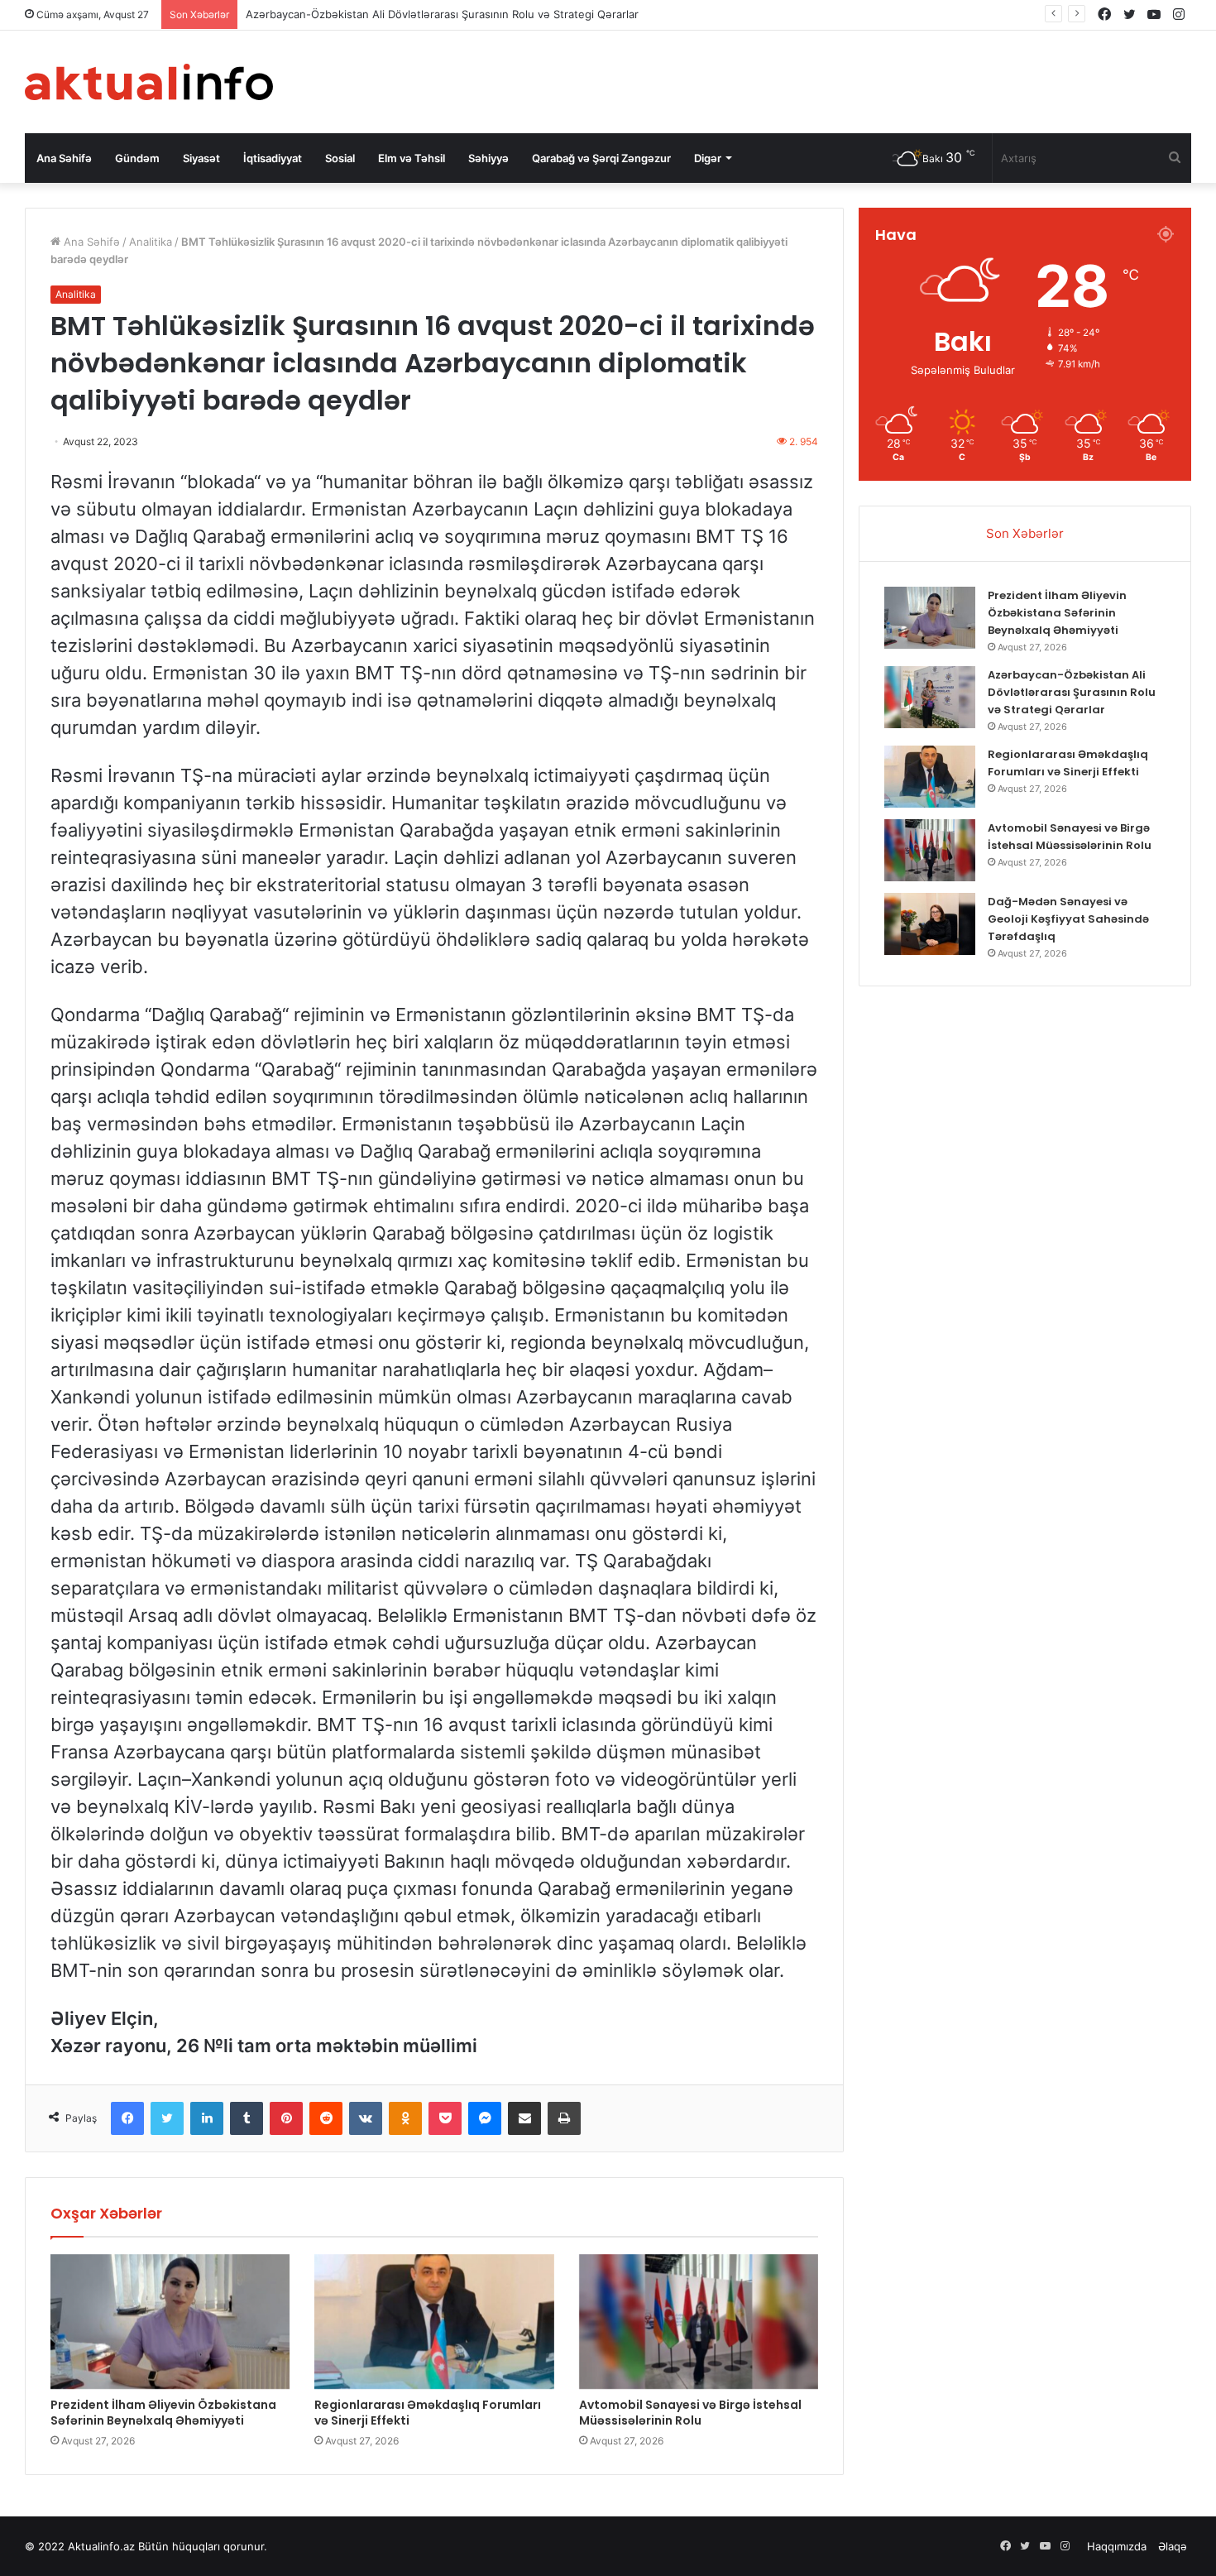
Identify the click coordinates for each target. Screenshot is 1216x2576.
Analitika (151, 242)
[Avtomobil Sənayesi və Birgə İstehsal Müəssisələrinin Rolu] (699, 2322)
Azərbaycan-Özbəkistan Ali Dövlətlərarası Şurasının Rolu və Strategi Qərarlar (442, 14)
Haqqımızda (1117, 2546)
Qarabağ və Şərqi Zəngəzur (601, 158)
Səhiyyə (488, 158)
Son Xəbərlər (1025, 533)
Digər (708, 158)
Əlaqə (1173, 2546)
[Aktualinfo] (149, 82)
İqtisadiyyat (273, 158)
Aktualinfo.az (101, 2546)
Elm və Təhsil (412, 158)
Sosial (340, 158)
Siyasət (201, 158)
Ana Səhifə (64, 158)
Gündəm (137, 158)
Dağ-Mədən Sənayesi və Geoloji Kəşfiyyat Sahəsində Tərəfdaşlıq (1068, 919)
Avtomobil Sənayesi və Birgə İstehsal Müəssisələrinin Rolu (690, 2413)
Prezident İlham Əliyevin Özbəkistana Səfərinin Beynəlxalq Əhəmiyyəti (163, 2413)
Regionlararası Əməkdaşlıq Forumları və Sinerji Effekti (428, 2413)
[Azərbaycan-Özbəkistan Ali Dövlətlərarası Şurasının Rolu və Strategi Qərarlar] (930, 697)
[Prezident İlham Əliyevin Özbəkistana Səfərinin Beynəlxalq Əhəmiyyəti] (170, 2322)
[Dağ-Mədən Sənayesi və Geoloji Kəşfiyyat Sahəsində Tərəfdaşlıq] (930, 924)
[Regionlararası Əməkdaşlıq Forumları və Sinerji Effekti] (434, 2322)
